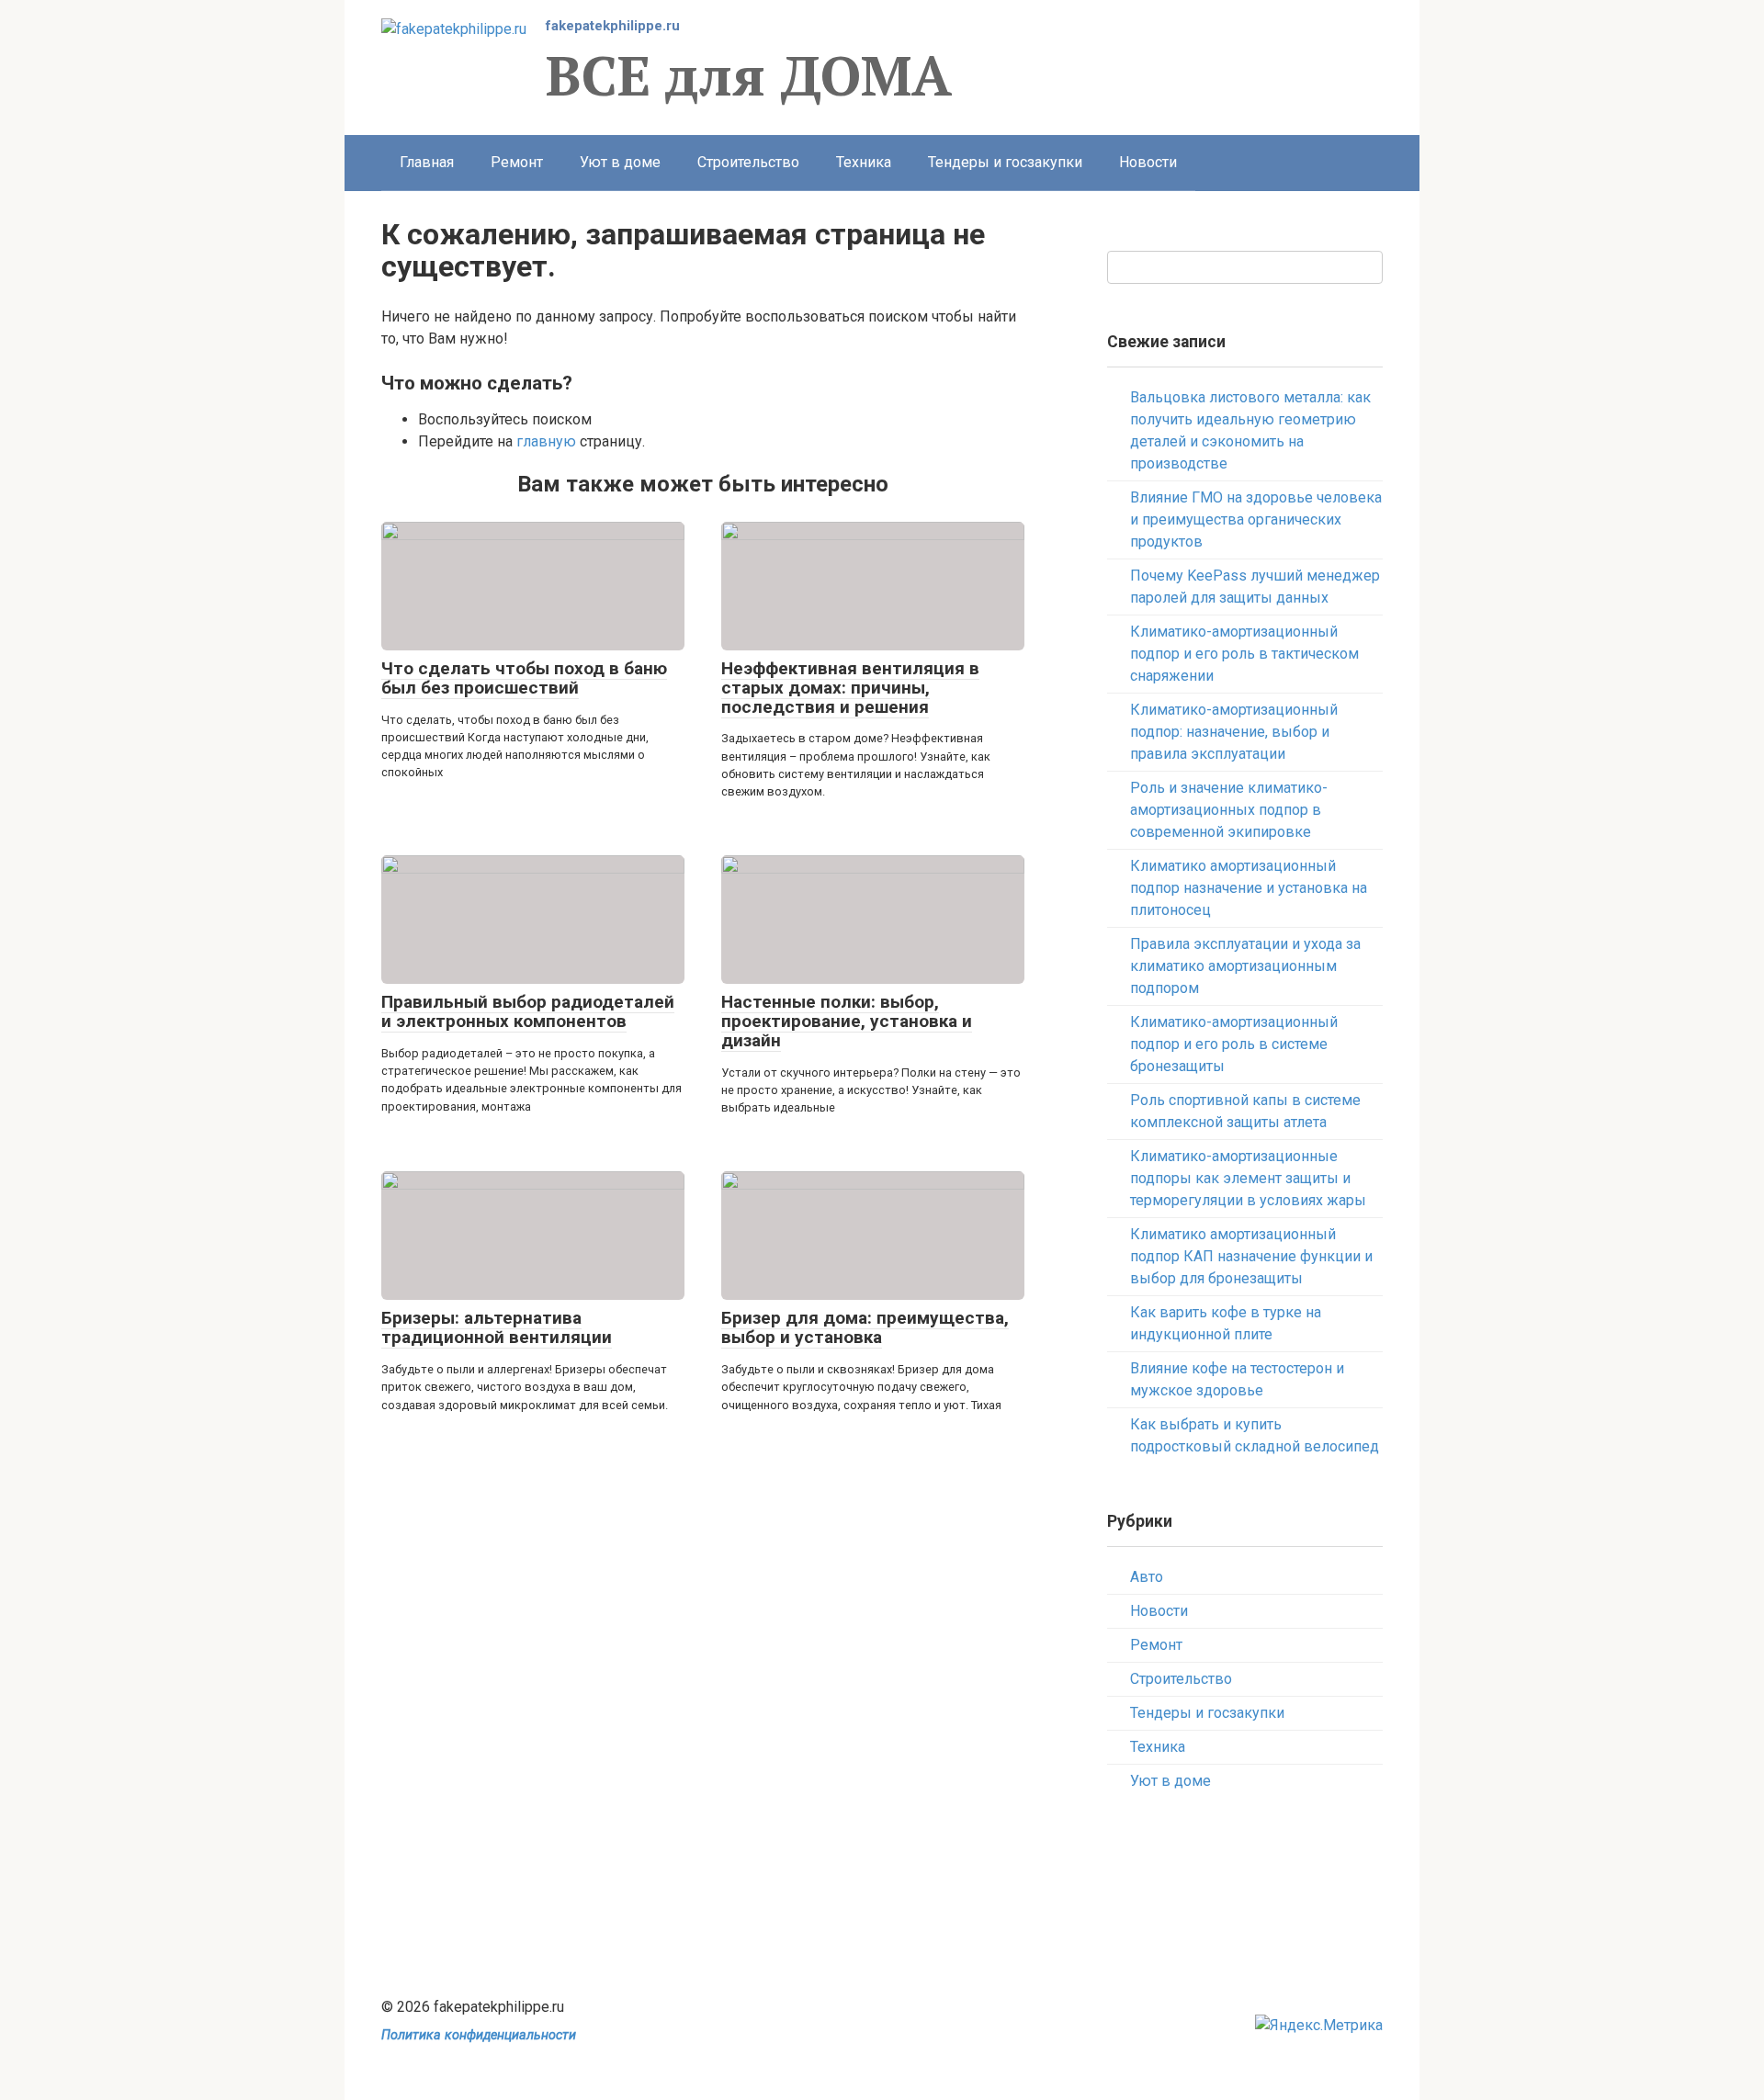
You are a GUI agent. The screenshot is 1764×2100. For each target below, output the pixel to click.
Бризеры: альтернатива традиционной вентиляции (497, 1327)
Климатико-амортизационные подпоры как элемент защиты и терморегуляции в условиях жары (1248, 1178)
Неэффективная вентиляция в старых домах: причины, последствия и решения (850, 688)
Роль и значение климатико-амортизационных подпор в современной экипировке (1229, 810)
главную (546, 441)
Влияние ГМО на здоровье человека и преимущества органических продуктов (1256, 519)
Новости (1148, 162)
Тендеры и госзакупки (1005, 162)
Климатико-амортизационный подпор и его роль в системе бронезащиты (1234, 1044)
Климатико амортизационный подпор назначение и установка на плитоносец (1249, 888)
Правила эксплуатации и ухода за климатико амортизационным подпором (1245, 966)
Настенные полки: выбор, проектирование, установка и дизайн (847, 1021)
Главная (427, 162)
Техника (864, 162)
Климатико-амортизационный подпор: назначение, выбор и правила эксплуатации (1234, 732)
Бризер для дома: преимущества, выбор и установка (865, 1327)
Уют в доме (620, 162)
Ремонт (517, 162)
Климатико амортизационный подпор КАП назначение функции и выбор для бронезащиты (1251, 1256)
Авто (1147, 1577)
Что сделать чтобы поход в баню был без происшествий (524, 678)
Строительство (748, 162)
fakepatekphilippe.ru (613, 26)
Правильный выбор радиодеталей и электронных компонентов (528, 1011)
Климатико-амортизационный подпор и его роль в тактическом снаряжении (1244, 654)
